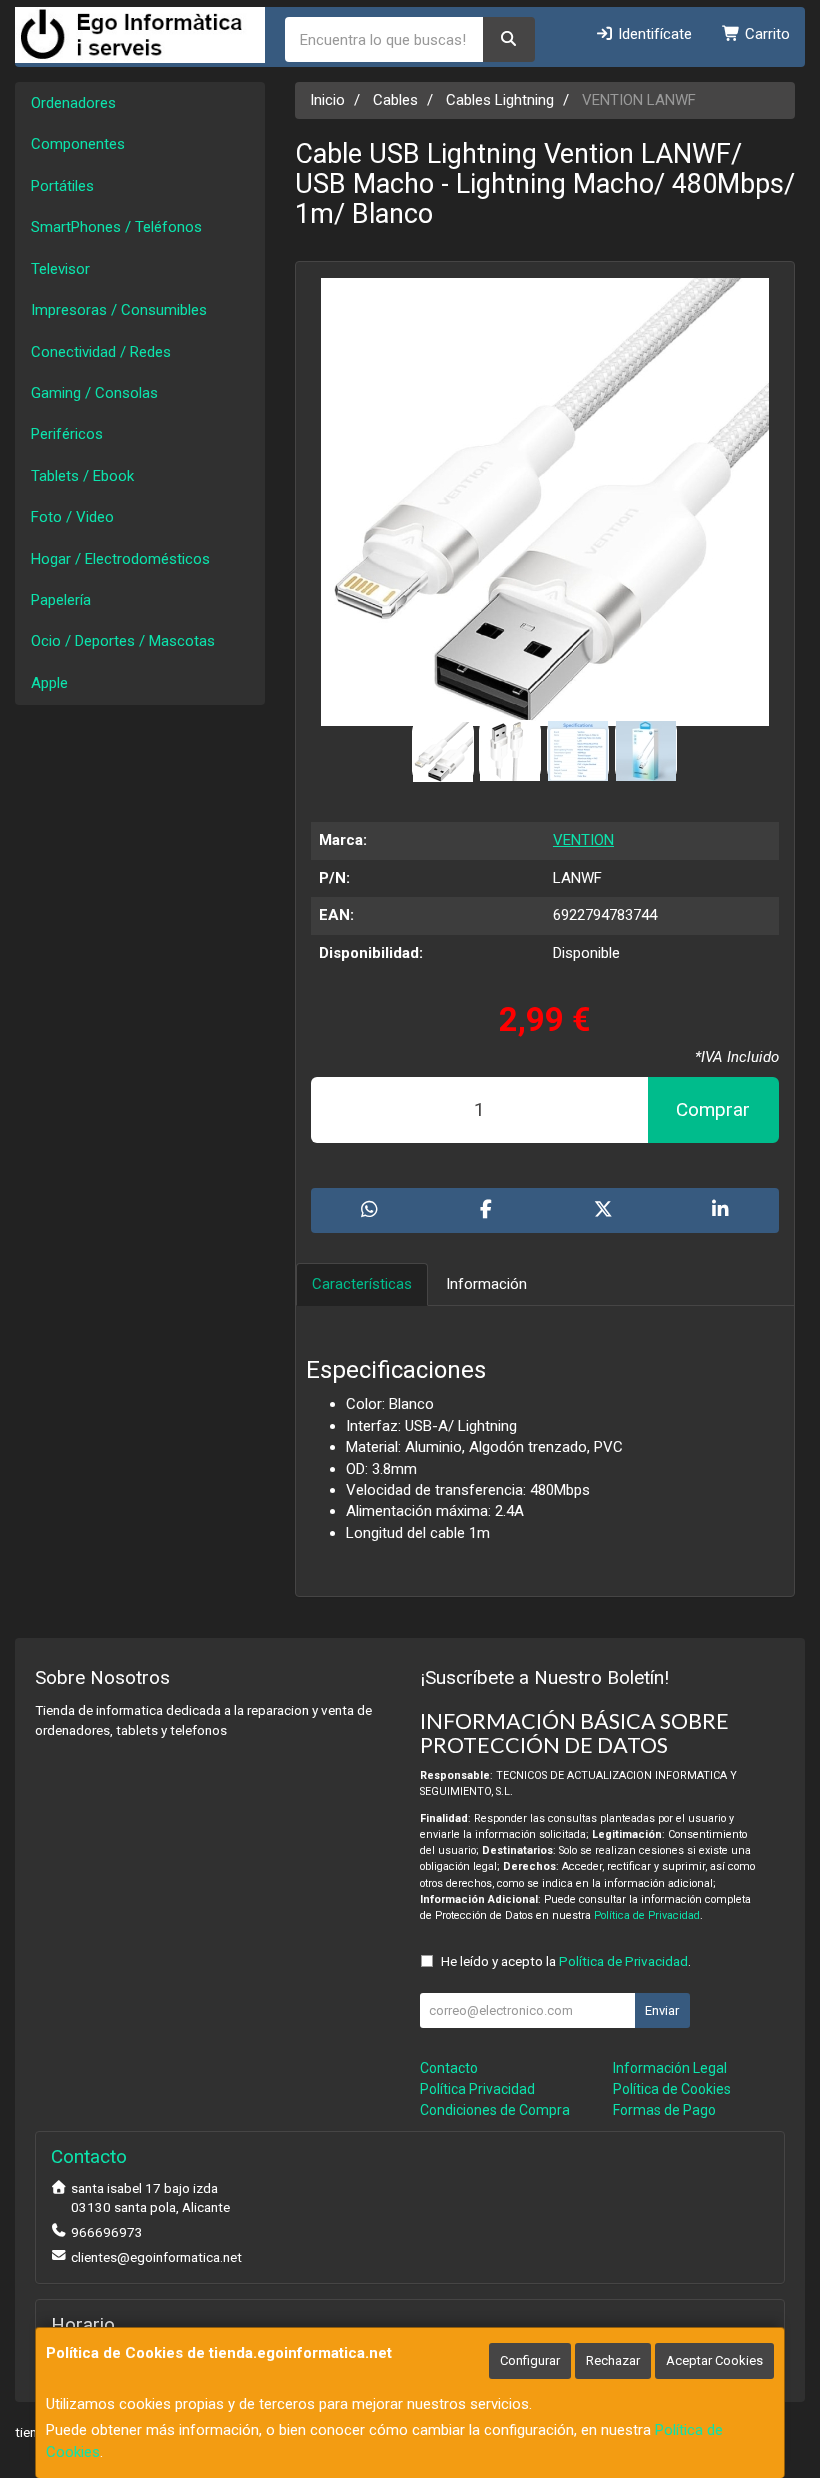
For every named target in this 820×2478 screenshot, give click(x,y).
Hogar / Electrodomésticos (120, 559)
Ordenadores (73, 103)
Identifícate (653, 34)
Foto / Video (72, 517)
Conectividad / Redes (101, 352)
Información (486, 1284)
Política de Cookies (672, 2089)
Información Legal (670, 2068)
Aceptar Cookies (714, 2360)
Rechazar (613, 2360)
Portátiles (62, 186)
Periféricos (67, 434)
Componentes (78, 144)
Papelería (61, 600)
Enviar (662, 2010)
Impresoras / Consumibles (119, 310)
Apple (49, 683)
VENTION (583, 840)
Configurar (530, 2360)
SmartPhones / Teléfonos (116, 227)
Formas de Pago (664, 2110)
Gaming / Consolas (94, 393)
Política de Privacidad (647, 1915)
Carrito (765, 34)
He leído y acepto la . (566, 1961)
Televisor (60, 269)
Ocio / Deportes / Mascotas (123, 641)
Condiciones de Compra (495, 2110)
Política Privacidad (477, 2089)
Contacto (449, 2068)
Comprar (713, 1109)
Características (362, 1284)
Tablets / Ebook (82, 476)
